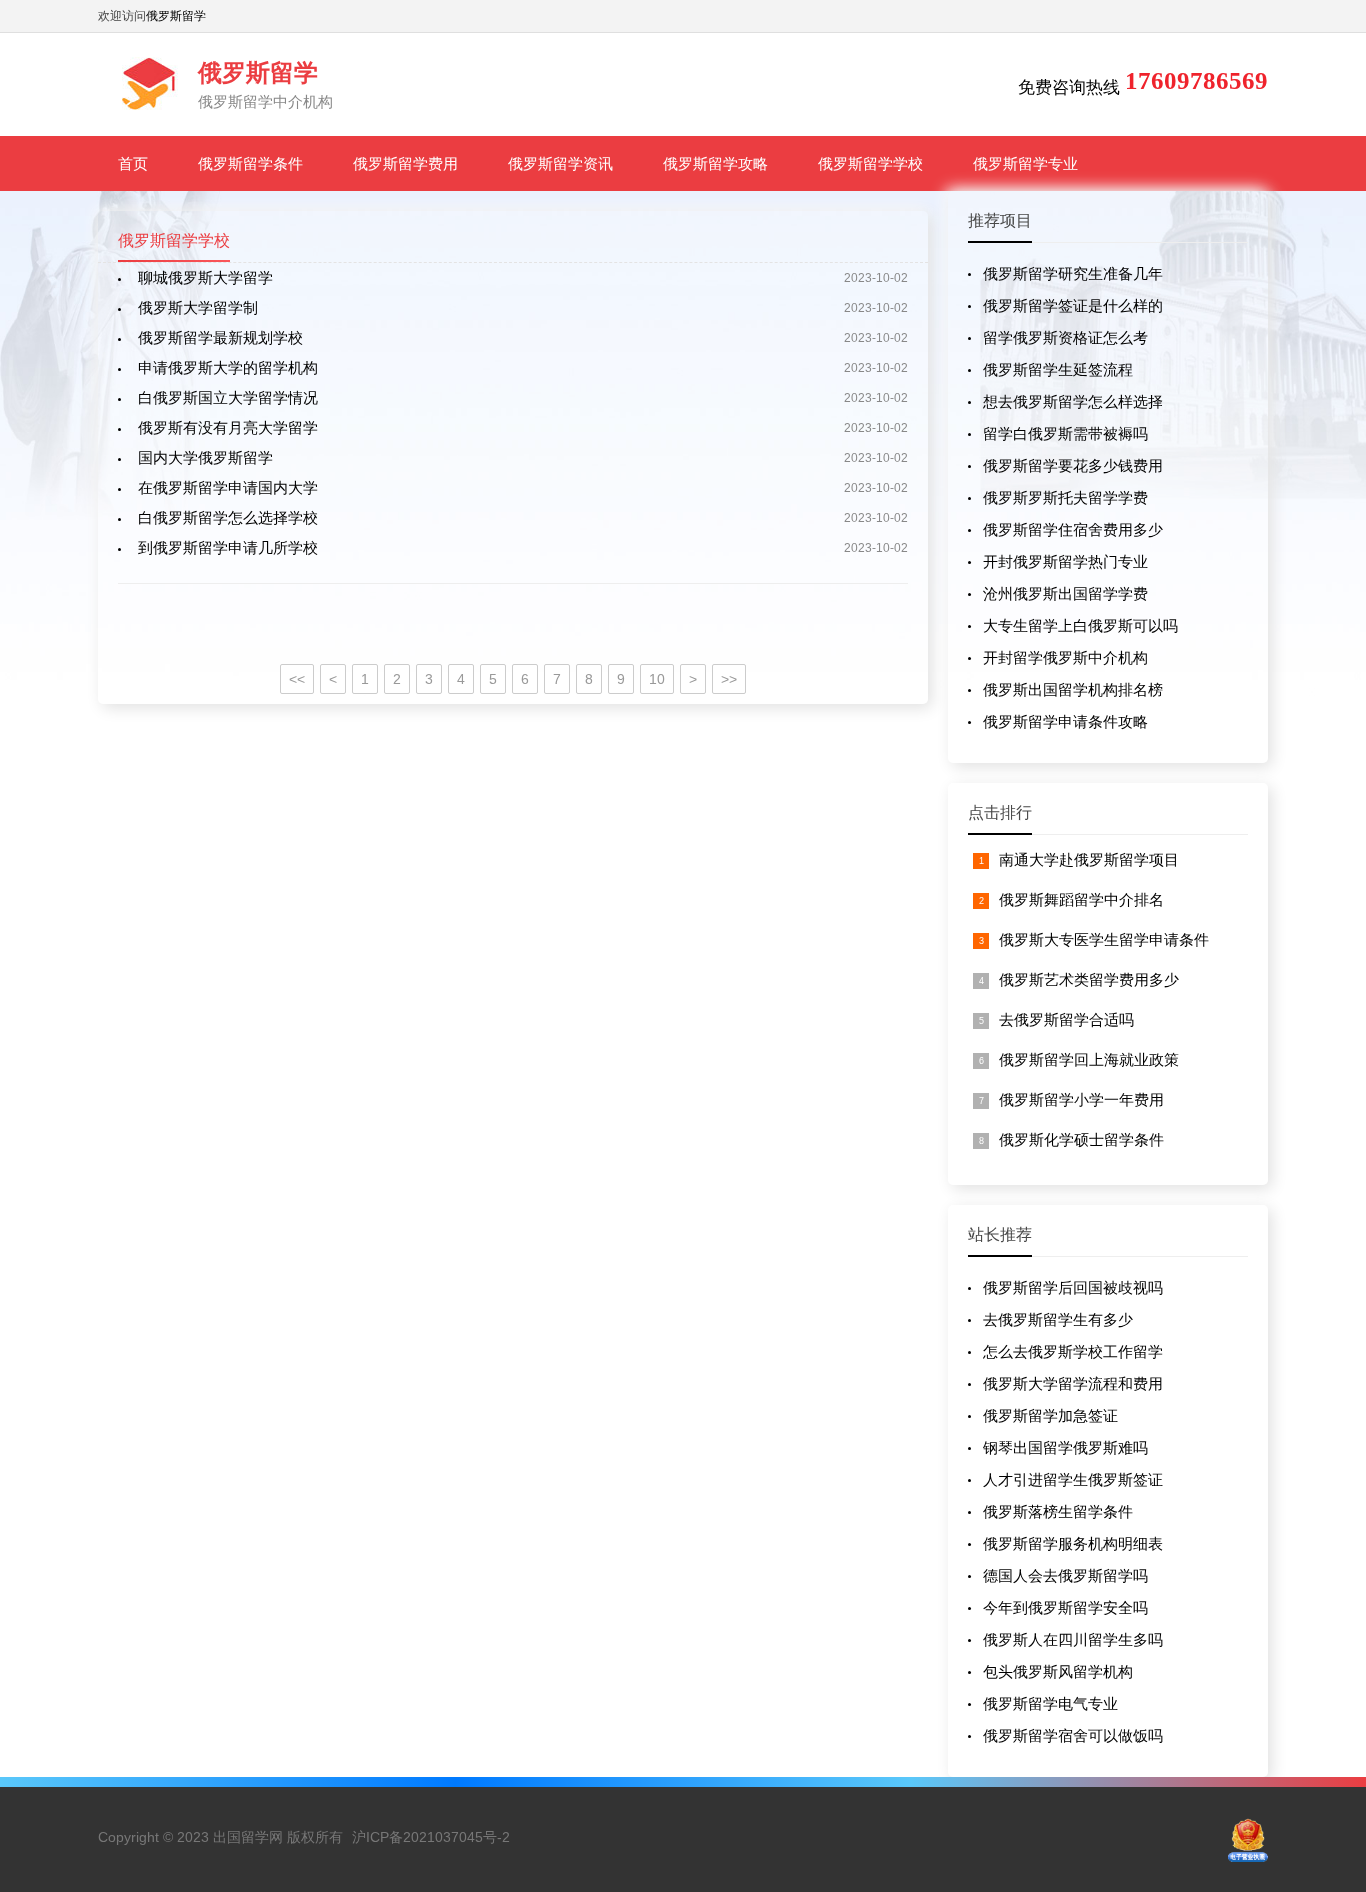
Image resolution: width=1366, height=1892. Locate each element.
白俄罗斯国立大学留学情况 (228, 397)
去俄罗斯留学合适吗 (1066, 1019)
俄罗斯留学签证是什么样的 (1073, 305)
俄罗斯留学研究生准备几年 (1073, 273)
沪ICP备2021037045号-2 (431, 1837)
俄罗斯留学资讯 (560, 163)
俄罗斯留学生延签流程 (1058, 369)
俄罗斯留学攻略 (715, 163)
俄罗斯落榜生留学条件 (1058, 1511)
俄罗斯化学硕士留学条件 (1081, 1139)
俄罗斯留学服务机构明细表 (1073, 1543)
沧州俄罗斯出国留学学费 (1065, 593)
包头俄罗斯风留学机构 (1058, 1671)
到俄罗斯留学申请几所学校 (228, 547)
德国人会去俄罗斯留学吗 (1065, 1575)
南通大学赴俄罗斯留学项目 (1089, 859)
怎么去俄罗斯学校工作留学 (1073, 1351)
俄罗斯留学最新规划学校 (220, 337)
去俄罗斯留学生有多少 (1058, 1319)
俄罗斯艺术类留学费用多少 (1089, 979)
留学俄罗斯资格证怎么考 (1065, 337)
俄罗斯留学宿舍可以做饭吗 (1073, 1735)
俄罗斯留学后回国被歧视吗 (1073, 1287)
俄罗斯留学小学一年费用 (1081, 1099)
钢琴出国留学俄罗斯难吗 (1065, 1447)
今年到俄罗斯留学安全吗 (1065, 1607)
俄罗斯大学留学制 (198, 307)
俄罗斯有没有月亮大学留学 (228, 427)
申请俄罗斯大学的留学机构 (228, 367)
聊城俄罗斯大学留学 (205, 277)
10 (657, 679)
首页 (133, 163)
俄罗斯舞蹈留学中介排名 (1081, 899)
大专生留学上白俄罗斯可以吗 (1080, 625)
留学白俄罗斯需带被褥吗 (1065, 433)
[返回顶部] (1325, 1682)
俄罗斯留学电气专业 (1050, 1703)
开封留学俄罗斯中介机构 (1065, 657)
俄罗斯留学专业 (1025, 163)
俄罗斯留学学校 (870, 163)
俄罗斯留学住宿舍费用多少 (1073, 529)
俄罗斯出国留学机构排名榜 (1073, 689)
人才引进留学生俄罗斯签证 (1073, 1479)
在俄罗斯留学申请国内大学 (228, 487)
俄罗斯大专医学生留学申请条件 (1104, 939)
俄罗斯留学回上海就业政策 (1089, 1059)
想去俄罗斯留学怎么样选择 (1073, 401)
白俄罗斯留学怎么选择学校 (228, 517)
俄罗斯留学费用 (405, 163)
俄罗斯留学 (176, 16)
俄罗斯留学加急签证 (1050, 1415)
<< (297, 679)
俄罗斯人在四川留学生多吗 (1073, 1639)
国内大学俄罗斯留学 (205, 457)
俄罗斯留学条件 (250, 163)
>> (729, 679)
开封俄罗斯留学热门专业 (1065, 561)
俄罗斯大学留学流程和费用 (1073, 1383)
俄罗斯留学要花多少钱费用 (1073, 465)
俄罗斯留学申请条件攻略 (1065, 721)
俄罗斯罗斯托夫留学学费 (1065, 497)
